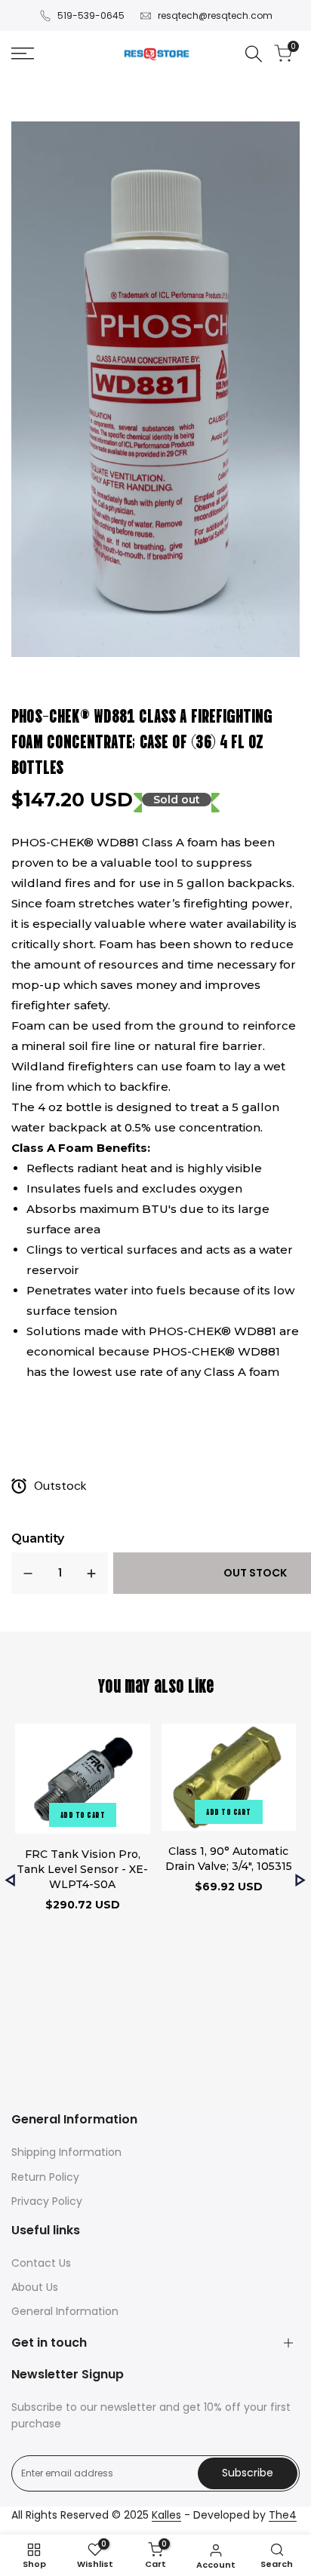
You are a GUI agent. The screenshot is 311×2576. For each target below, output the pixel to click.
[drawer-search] (254, 54)
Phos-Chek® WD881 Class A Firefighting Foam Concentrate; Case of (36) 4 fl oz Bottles (142, 740)
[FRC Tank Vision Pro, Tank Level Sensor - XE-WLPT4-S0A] (83, 1781)
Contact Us (41, 2263)
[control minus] (28, 1573)
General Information (65, 2311)
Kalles (166, 2515)
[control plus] (91, 1573)
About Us (35, 2287)
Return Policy (45, 2177)
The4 (283, 2515)
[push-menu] (23, 54)
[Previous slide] (10, 1880)
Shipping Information (66, 2152)
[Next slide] (301, 1880)
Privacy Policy (47, 2201)
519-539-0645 (91, 15)
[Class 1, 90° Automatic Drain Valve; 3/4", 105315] (229, 1779)
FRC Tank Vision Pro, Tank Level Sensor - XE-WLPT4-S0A (82, 1869)
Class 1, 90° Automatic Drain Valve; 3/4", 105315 (229, 1859)
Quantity (38, 1538)
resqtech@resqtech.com (215, 15)
